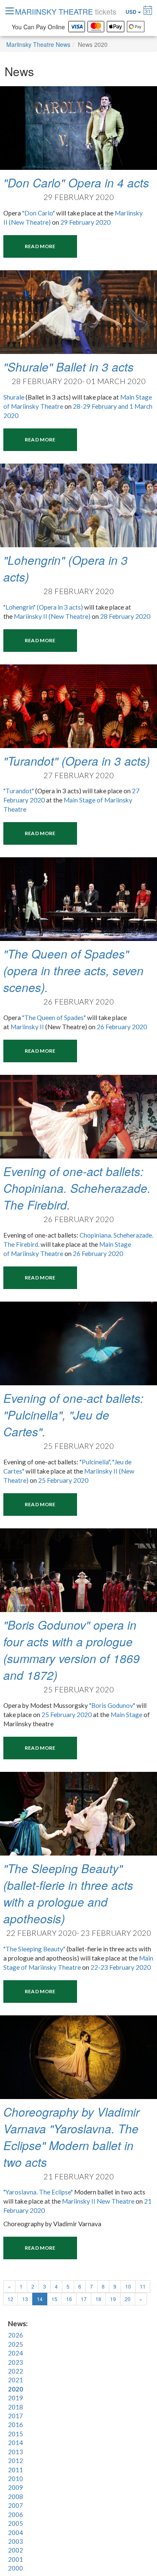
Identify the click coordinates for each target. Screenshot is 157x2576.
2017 (15, 2416)
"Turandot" (19, 791)
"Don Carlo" (39, 213)
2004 (15, 2532)
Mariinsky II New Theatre (98, 2201)
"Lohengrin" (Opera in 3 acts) (43, 607)
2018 (15, 2407)
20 (128, 2299)
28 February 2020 (125, 616)
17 (84, 2299)
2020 (15, 2389)
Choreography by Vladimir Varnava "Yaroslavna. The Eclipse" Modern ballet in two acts (71, 2137)
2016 (15, 2425)
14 (42, 2299)
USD (132, 12)
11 (143, 2286)
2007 (15, 2505)
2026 (15, 2335)
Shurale (14, 397)
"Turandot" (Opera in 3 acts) (77, 761)
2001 (15, 2559)
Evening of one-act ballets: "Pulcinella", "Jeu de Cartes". (73, 1415)
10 (128, 2286)
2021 (15, 2380)
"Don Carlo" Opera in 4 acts (76, 182)
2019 (15, 2398)
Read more (40, 246)
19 (113, 2299)
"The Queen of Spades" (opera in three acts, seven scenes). (73, 970)
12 (10, 2299)
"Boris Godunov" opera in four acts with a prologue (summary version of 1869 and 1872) (72, 1650)
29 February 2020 (85, 222)
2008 (15, 2497)
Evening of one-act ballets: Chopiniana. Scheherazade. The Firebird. (77, 1188)
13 (25, 2299)
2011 (15, 2470)
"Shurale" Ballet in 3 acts (68, 367)
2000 (15, 2568)
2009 (15, 2487)
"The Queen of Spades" (54, 1018)
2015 (15, 2434)
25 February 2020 (63, 1480)
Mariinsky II (28, 1027)
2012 (15, 2461)
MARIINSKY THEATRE (66, 11)
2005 (15, 2523)
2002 (15, 2550)
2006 (15, 2514)
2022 (15, 2371)
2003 (15, 2541)
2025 (15, 2344)
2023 (15, 2362)
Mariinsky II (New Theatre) (52, 616)
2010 (15, 2479)
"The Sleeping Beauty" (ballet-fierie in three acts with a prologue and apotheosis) (68, 1893)
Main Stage (126, 1715)
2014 (15, 2443)
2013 (15, 2452)
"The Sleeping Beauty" (34, 1949)
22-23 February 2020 (121, 1967)
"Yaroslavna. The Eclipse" (38, 2192)
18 (98, 2299)
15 (54, 2299)
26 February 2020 (122, 1027)
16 (69, 2299)
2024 (15, 2353)
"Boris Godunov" (112, 1705)
